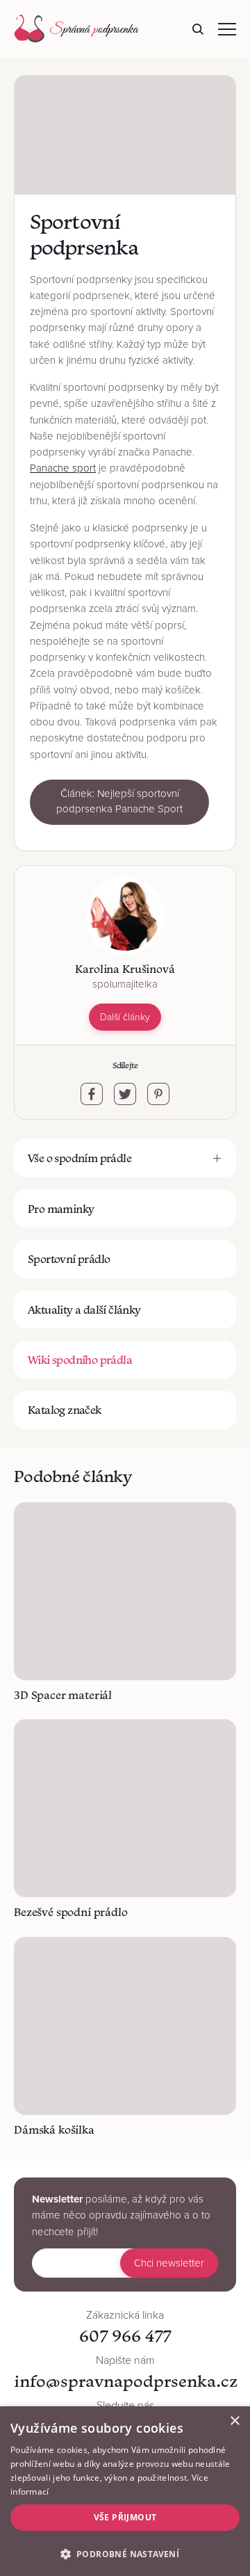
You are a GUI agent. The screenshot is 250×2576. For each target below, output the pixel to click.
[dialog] (125, 2491)
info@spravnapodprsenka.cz (126, 2381)
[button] (125, 2553)
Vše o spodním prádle (80, 1158)
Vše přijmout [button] (125, 2517)
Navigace (227, 29)
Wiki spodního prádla (80, 1360)
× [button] (234, 2421)
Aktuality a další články (84, 1310)
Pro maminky (61, 1209)
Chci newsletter (169, 2263)
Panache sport (63, 468)
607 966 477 (125, 2336)
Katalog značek (65, 1410)
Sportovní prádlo (69, 1259)
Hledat (198, 29)
